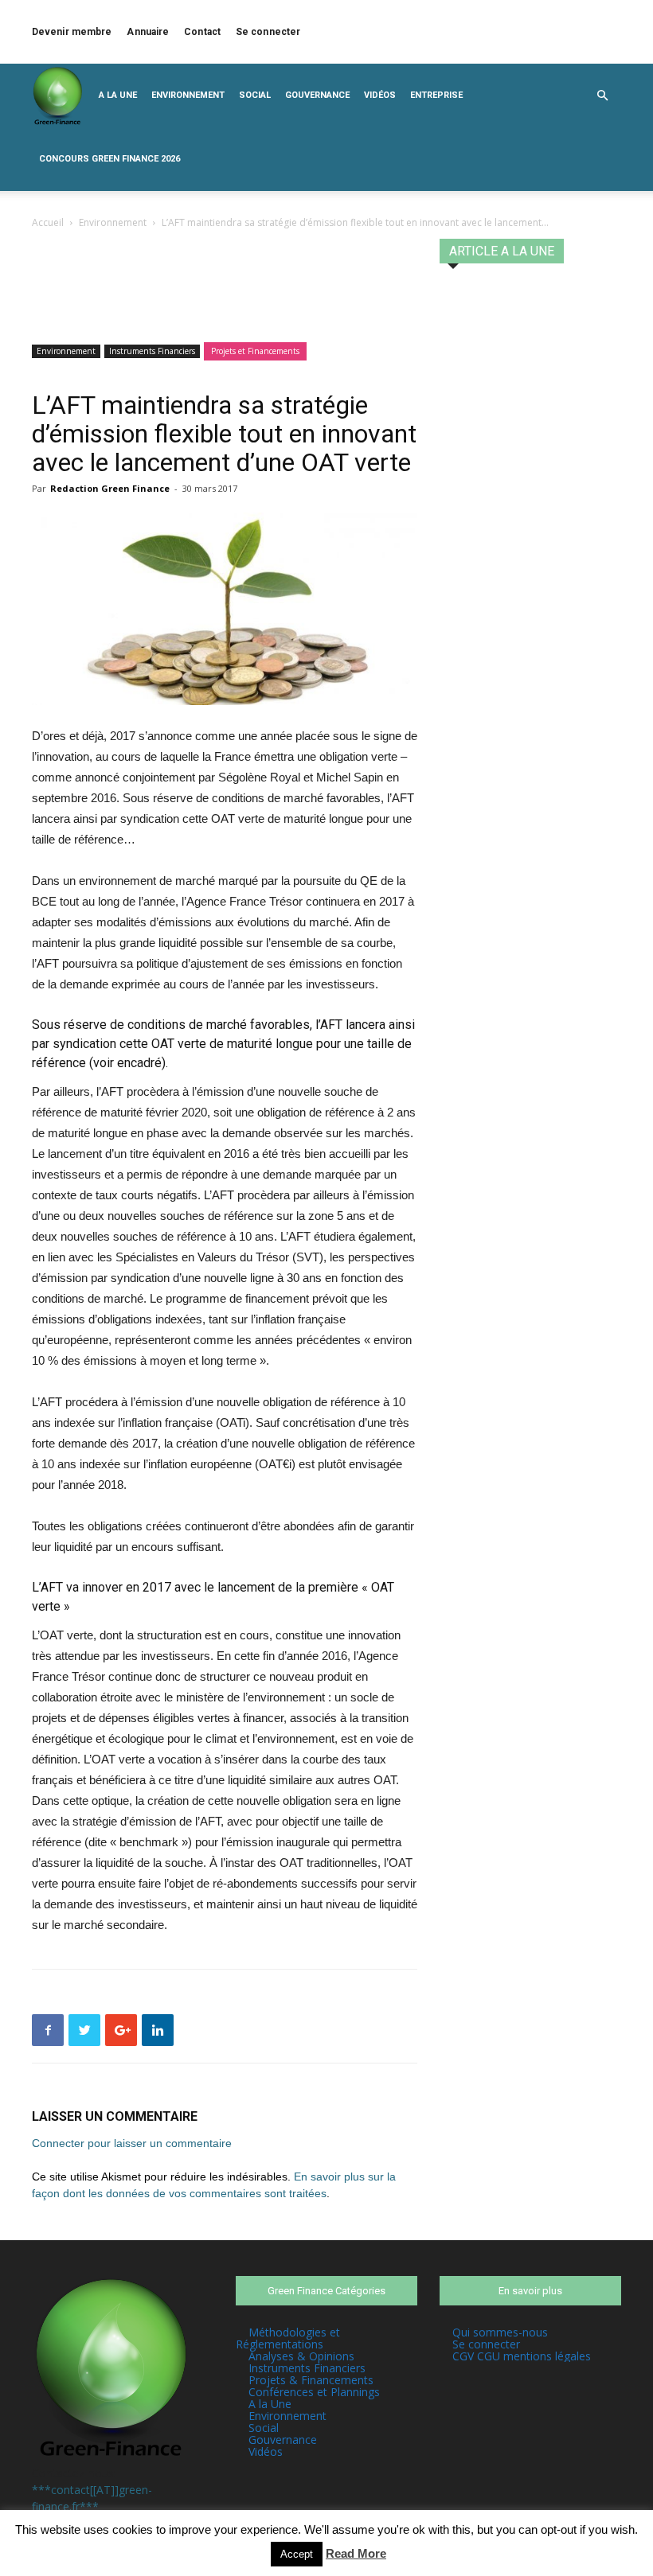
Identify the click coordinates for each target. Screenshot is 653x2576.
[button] (602, 96)
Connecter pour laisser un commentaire (132, 2143)
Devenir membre (72, 32)
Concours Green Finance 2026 (109, 159)
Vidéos (380, 95)
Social (255, 95)
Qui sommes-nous (500, 2332)
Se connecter (268, 32)
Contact (202, 32)
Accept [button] (297, 2554)
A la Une (118, 95)
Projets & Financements (311, 2380)
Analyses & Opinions (301, 2356)
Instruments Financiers (152, 351)
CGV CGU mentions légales (522, 2356)
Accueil (48, 222)
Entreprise (436, 95)
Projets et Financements (255, 351)
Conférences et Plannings (314, 2392)
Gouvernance (317, 95)
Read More (356, 2553)
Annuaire (148, 32)
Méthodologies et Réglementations (288, 2338)
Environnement (188, 95)
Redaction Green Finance (110, 488)
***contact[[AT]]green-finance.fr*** (92, 2498)
